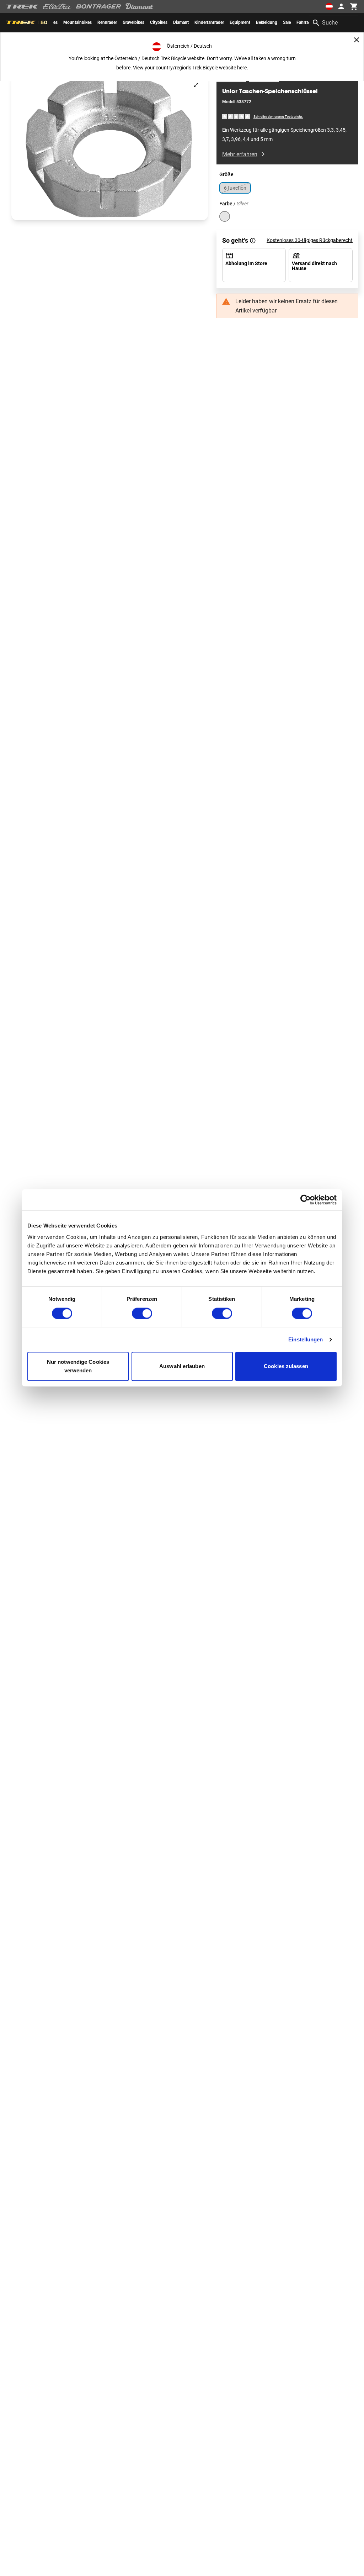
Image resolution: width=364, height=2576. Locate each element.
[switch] (142, 1313)
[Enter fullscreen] (196, 85)
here (242, 68)
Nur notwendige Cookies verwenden (78, 1366)
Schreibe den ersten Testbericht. (278, 117)
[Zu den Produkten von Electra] (57, 6)
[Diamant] (140, 6)
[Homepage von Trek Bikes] (22, 7)
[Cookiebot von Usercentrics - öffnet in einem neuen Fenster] (306, 1200)
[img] (236, 116)
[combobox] (334, 22)
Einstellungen (306, 1339)
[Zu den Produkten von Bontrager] (98, 6)
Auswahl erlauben (182, 1366)
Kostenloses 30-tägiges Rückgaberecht (310, 240)
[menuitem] (77, 22)
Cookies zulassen (286, 1366)
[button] (110, 147)
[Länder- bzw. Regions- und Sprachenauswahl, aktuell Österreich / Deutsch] (329, 6)
